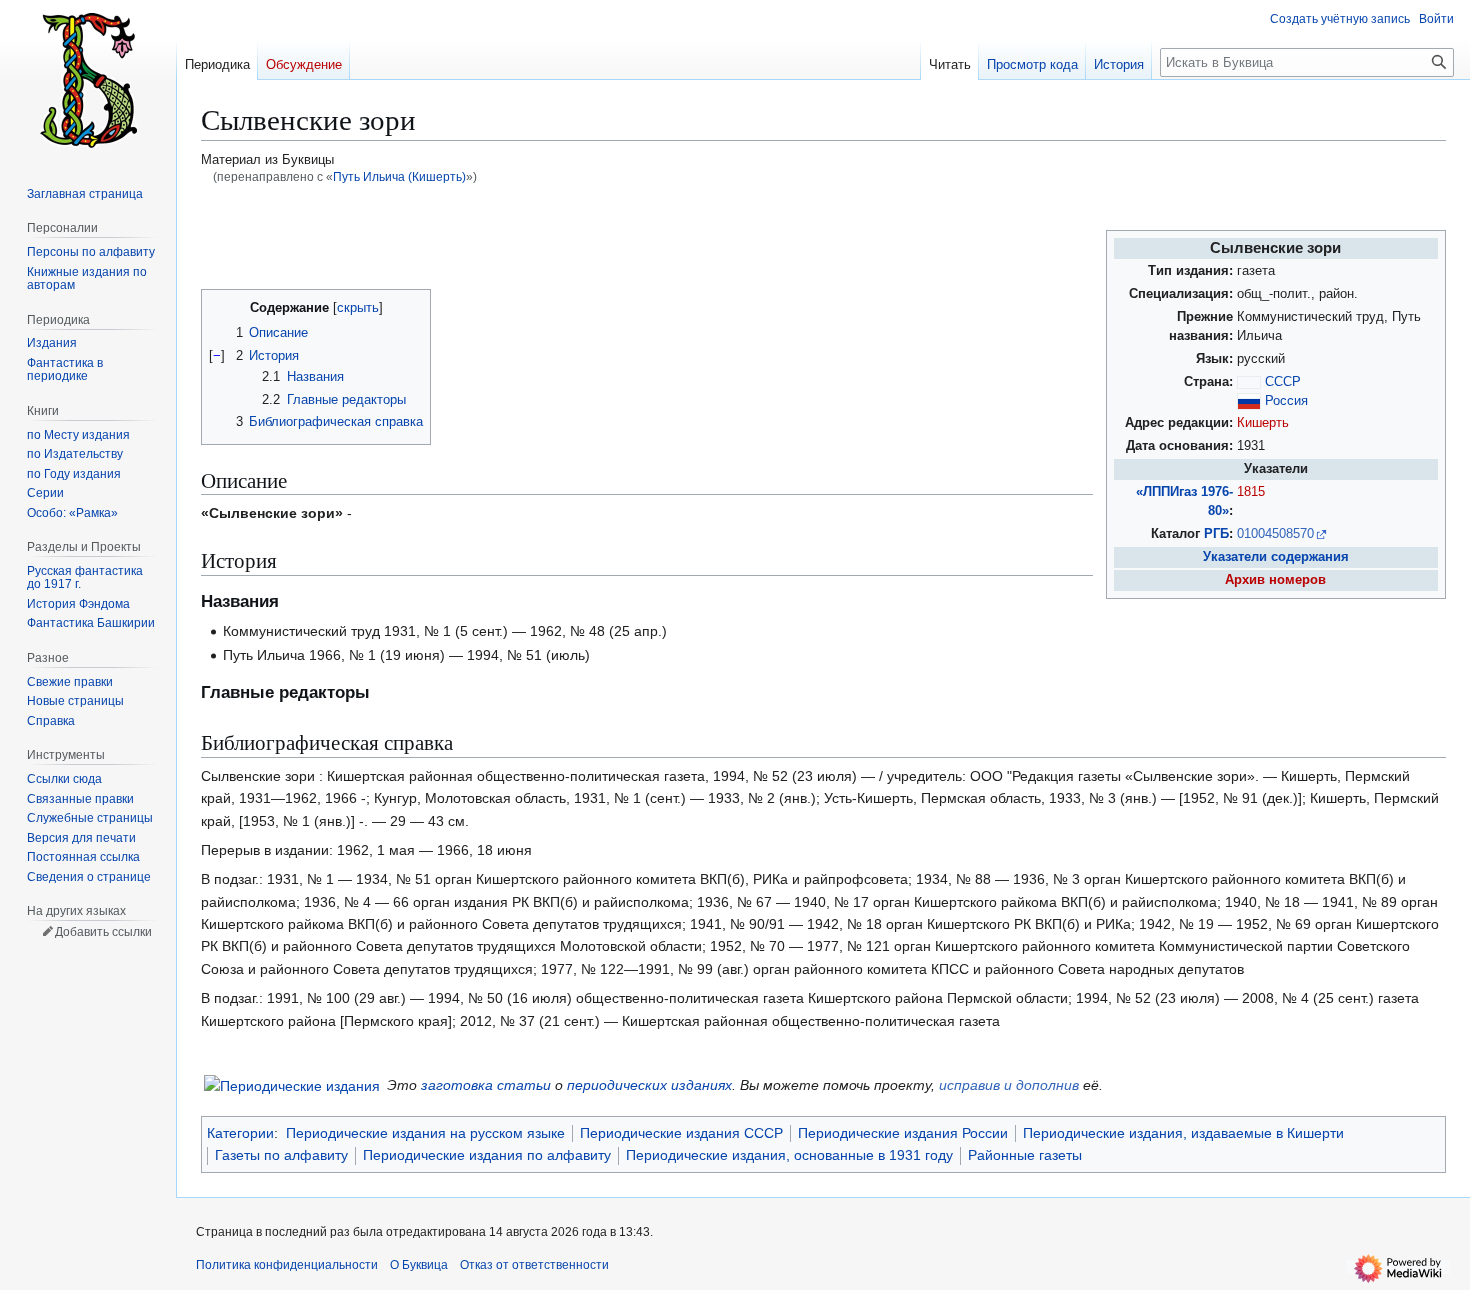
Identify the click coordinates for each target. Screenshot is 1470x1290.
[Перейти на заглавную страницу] (88, 80)
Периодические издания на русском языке (425, 1133)
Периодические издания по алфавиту (487, 1155)
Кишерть (1263, 423)
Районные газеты (1025, 1155)
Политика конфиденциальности (287, 1265)
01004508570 (1275, 534)
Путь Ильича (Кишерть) (399, 176)
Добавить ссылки (103, 932)
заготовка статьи (486, 1085)
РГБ (1216, 534)
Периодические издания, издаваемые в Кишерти (1183, 1133)
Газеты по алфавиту (281, 1155)
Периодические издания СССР (681, 1133)
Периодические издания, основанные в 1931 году (789, 1155)
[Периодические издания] (292, 1084)
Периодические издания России (903, 1133)
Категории (240, 1133)
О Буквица (419, 1265)
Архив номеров (1275, 580)
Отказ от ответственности (534, 1265)
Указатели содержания (1276, 557)
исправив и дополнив (1009, 1085)
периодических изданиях (649, 1085)
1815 (1251, 492)
